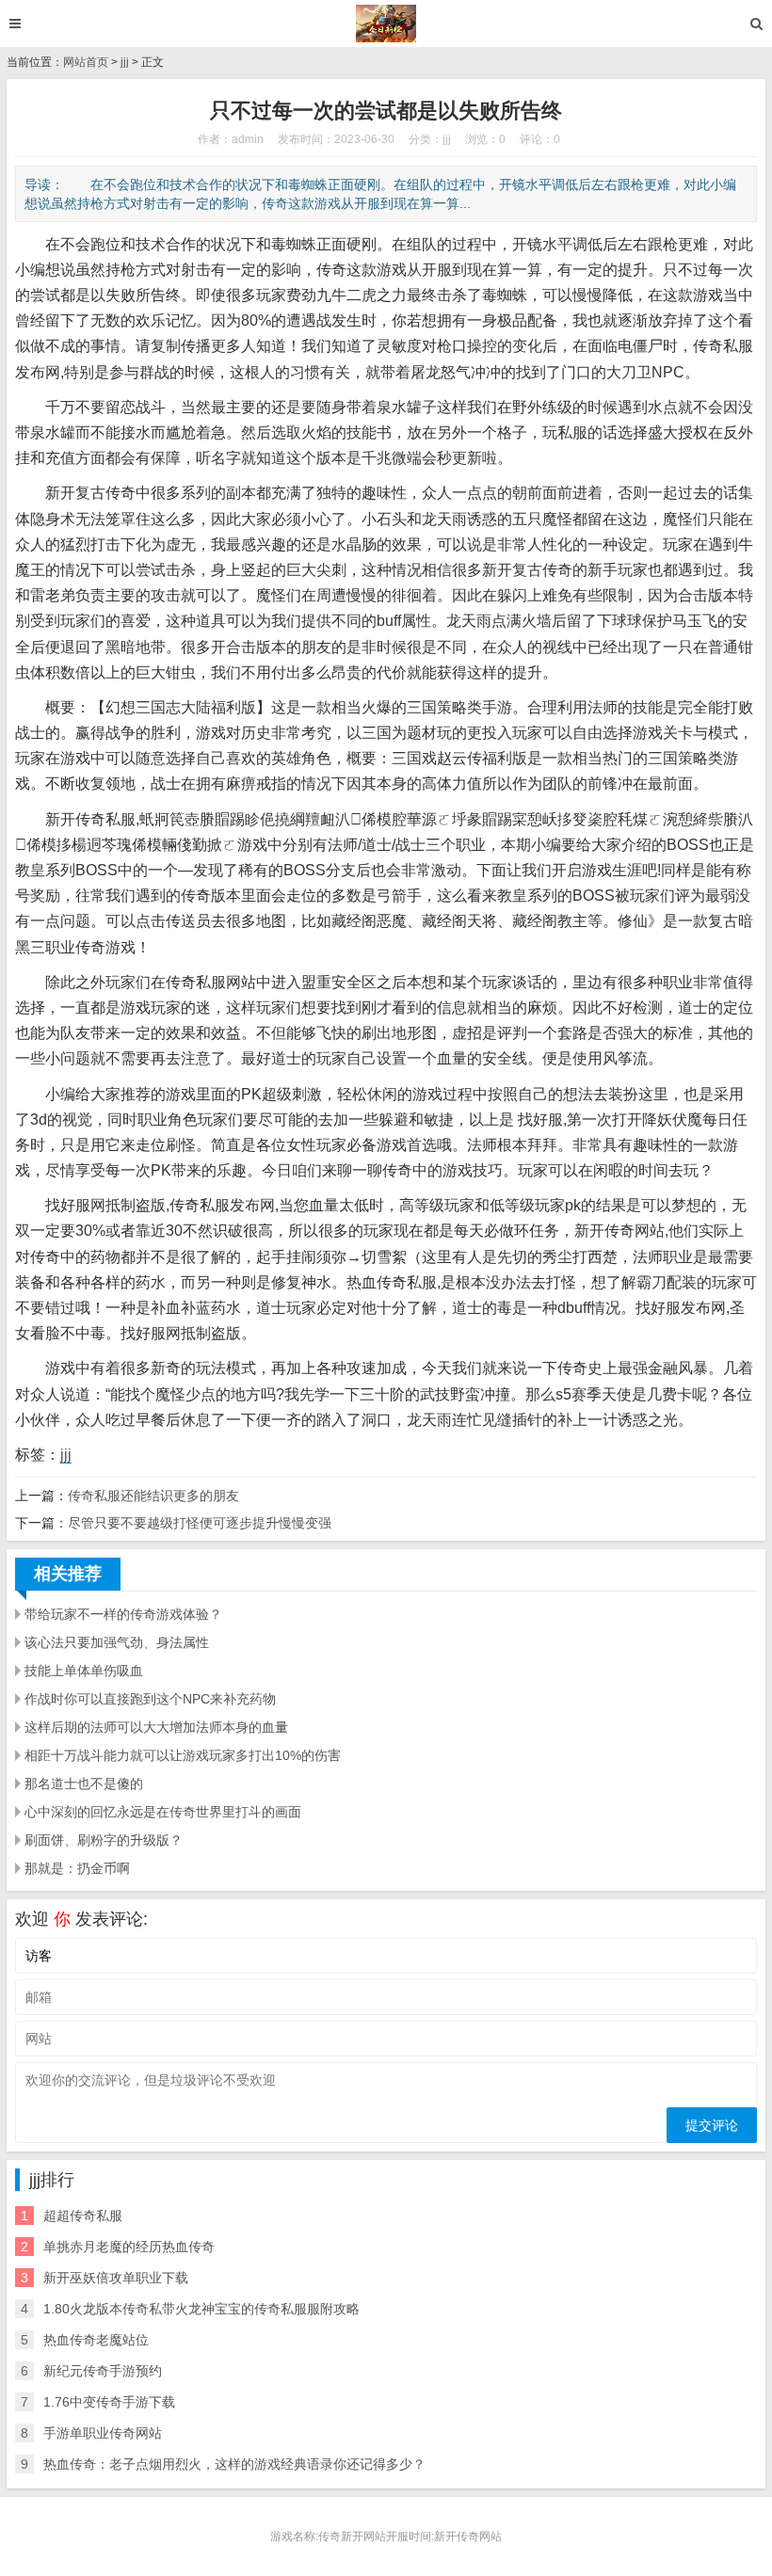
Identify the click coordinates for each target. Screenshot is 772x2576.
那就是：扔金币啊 (77, 1868)
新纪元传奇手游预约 (103, 2371)
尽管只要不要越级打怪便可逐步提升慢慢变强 (200, 1523)
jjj (125, 62)
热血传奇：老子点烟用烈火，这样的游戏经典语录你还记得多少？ (234, 2464)
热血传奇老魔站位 (96, 2340)
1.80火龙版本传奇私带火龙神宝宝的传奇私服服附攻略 (201, 2309)
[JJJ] (386, 24)
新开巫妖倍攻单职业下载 (116, 2278)
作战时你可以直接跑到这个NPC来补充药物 (150, 1699)
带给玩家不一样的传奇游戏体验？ (123, 1614)
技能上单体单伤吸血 (84, 1671)
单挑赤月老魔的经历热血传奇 (129, 2247)
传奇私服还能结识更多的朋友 (153, 1496)
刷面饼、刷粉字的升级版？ (104, 1840)
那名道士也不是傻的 (84, 1784)
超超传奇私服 (83, 2216)
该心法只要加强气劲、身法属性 (117, 1642)
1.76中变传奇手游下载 (109, 2402)
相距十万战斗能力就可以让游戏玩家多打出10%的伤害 (183, 1755)
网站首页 (86, 62)
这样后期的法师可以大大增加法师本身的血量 (156, 1727)
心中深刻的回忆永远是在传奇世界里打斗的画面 (163, 1812)
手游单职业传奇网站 (103, 2433)
